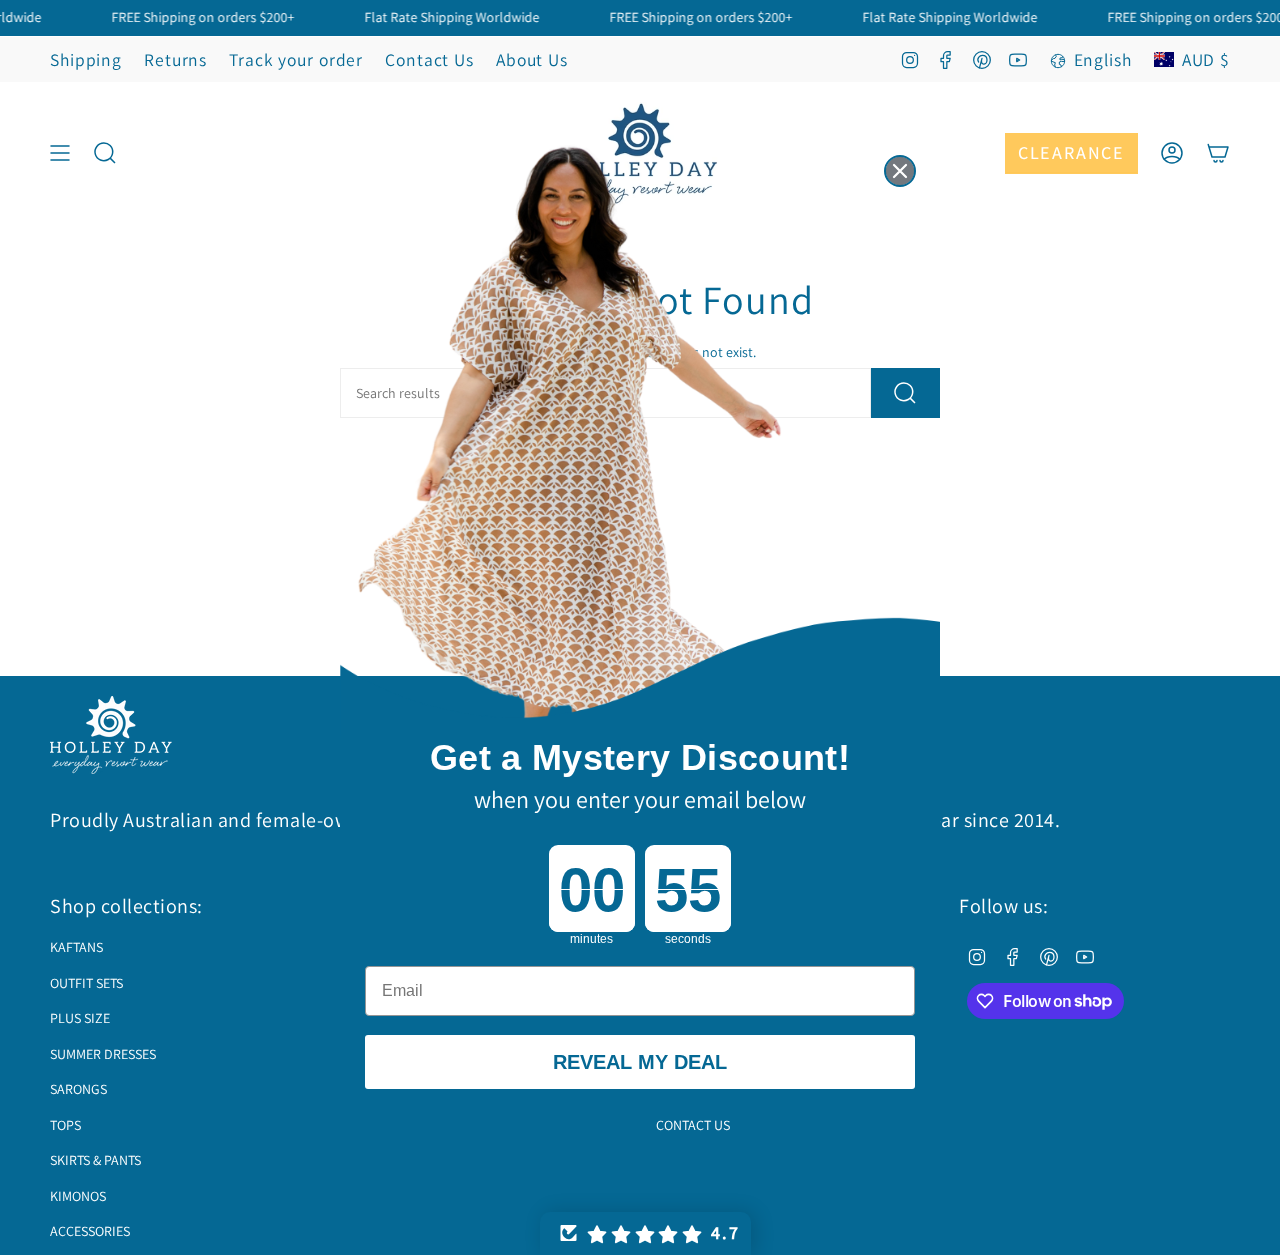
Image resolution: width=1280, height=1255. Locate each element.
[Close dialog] (900, 171)
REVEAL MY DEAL (640, 1062)
